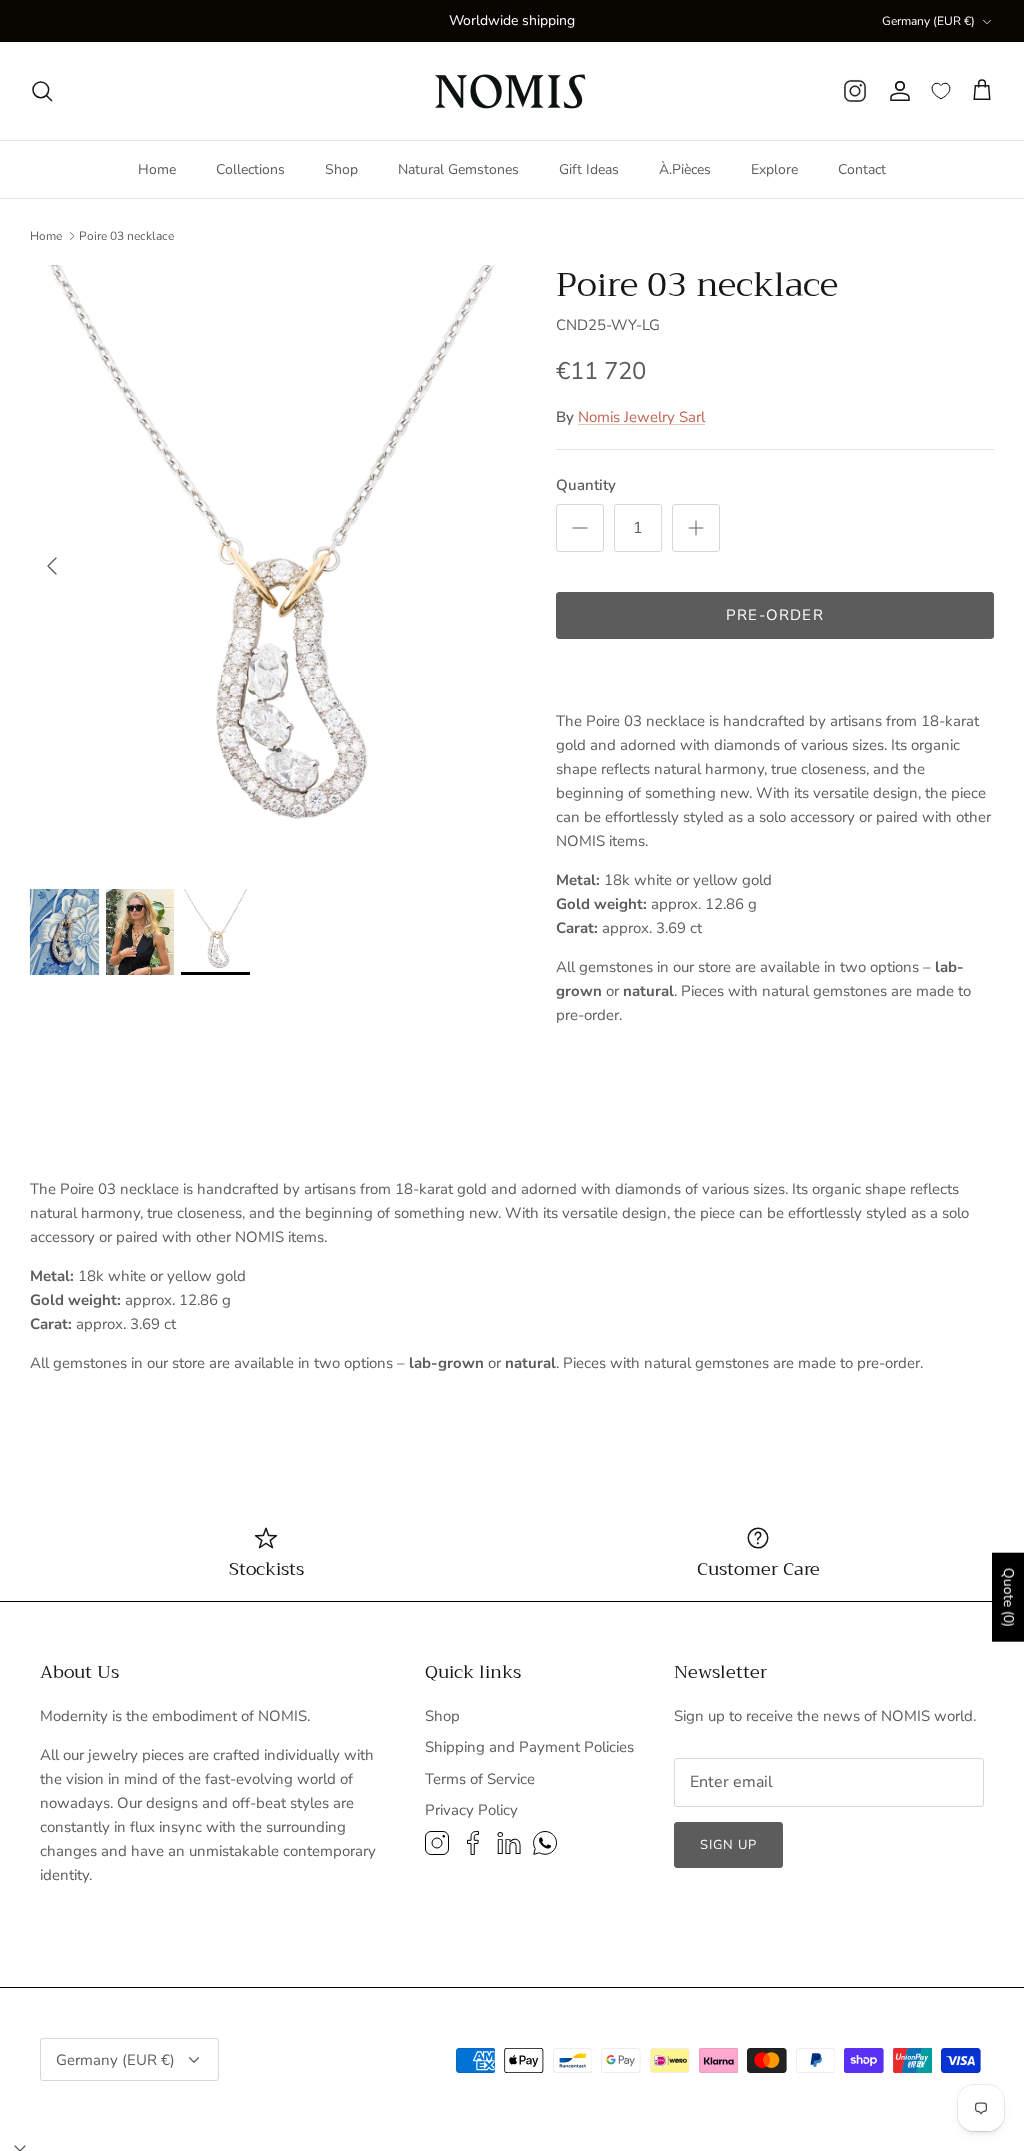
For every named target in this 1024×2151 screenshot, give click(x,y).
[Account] (899, 91)
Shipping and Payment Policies (529, 1747)
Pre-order (775, 615)
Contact (862, 169)
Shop (341, 169)
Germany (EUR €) (928, 21)
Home (157, 169)
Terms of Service (480, 1779)
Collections (250, 169)
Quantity (586, 485)
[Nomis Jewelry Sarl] (512, 91)
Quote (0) (1008, 1597)
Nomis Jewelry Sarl (641, 417)
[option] (271, 566)
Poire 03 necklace (126, 236)
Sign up (728, 1845)
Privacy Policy (471, 1810)
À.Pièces (685, 169)
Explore (774, 169)
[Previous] (52, 566)
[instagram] (855, 91)
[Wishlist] (941, 91)
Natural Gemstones (458, 169)
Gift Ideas (589, 169)
